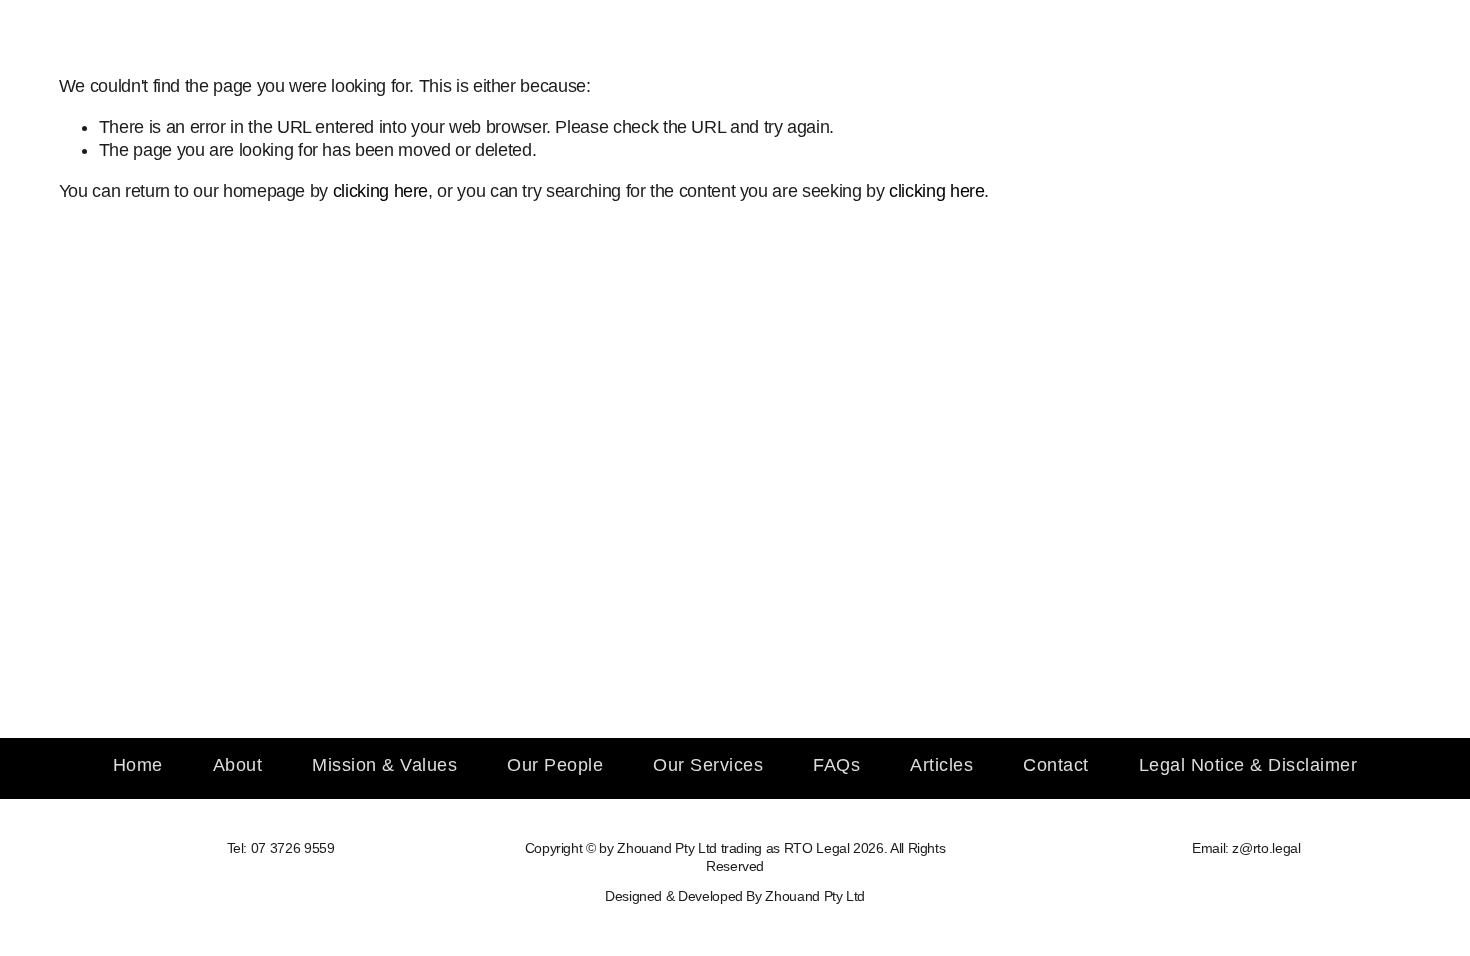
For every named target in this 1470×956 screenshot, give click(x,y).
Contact (1056, 765)
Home (138, 765)
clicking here (380, 191)
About (238, 765)
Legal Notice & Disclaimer (1248, 765)
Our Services (708, 765)
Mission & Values (384, 765)
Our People (555, 765)
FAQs (836, 765)
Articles (941, 765)
